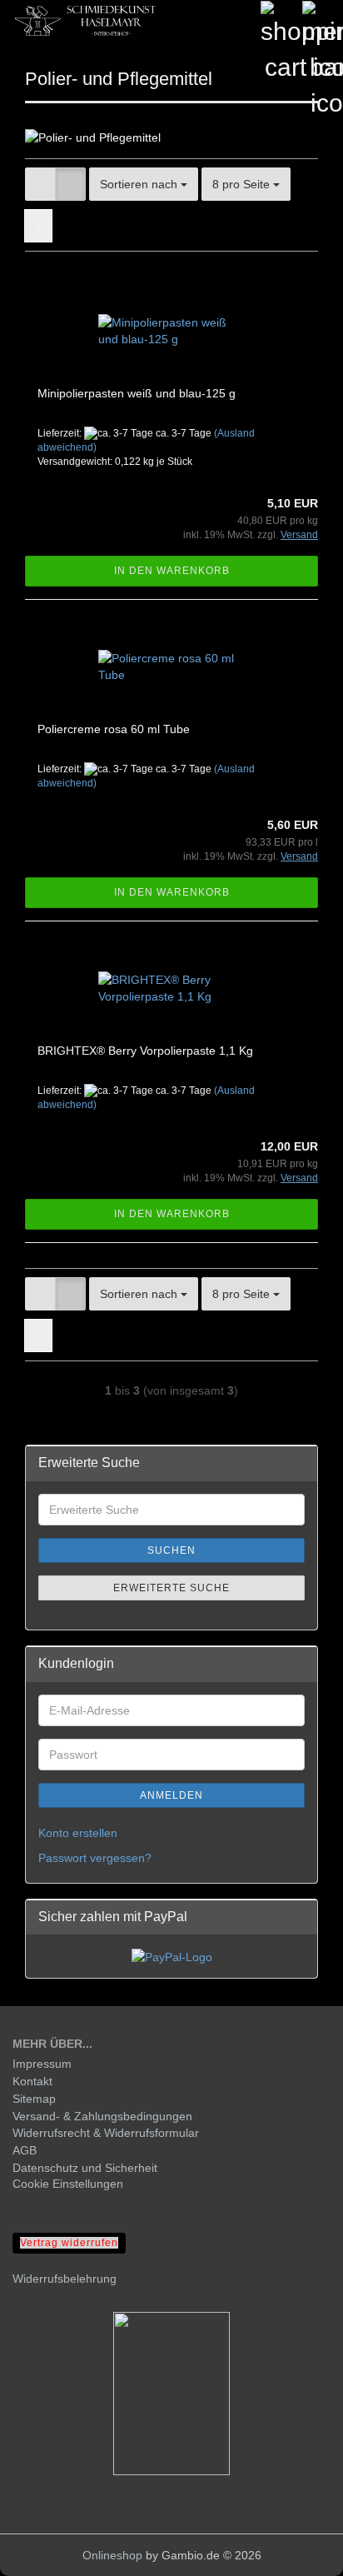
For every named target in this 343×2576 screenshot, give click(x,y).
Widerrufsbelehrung (65, 2279)
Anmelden (171, 1795)
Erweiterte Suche (171, 1588)
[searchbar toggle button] (239, 21)
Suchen (171, 1550)
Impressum (42, 2064)
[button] (40, 184)
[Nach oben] (297, 2551)
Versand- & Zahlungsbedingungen (102, 2116)
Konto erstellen (78, 1833)
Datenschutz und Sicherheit (85, 2168)
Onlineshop (112, 2555)
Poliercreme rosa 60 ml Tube (114, 729)
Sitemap (34, 2099)
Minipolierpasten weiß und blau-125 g (137, 393)
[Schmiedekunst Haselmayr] (83, 21)
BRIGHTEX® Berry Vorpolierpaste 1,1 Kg (145, 1051)
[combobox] (144, 184)
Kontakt (32, 2081)
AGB (25, 2150)
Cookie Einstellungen (68, 2184)
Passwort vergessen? (95, 1858)
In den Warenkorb (172, 571)
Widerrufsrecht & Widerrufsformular (106, 2133)
